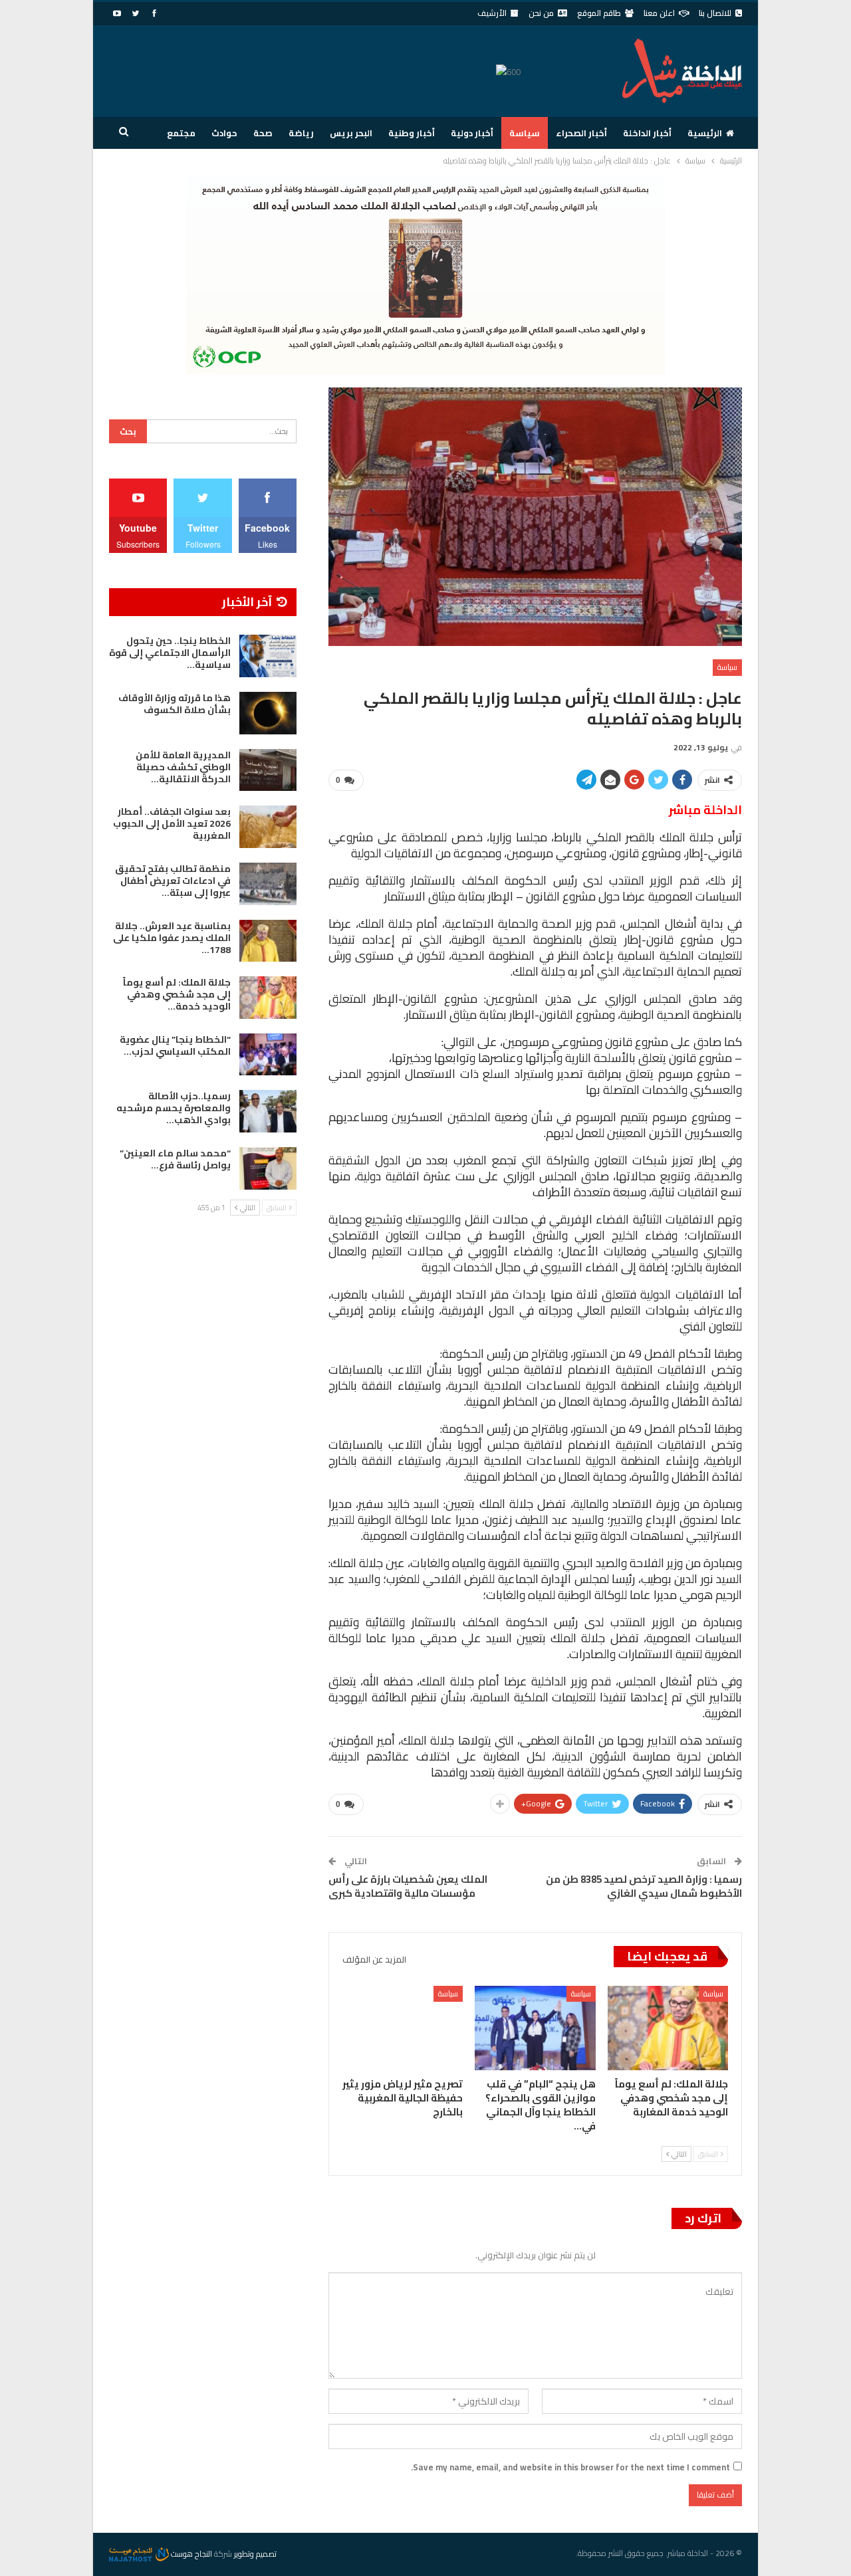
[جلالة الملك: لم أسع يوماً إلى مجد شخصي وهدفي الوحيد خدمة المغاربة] (668, 2028)
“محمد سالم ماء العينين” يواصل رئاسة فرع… (175, 1159)
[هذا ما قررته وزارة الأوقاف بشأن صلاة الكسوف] (268, 713)
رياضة (301, 133)
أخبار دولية (472, 133)
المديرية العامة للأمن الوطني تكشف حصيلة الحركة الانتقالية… (183, 767)
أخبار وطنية (412, 133)
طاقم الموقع (599, 13)
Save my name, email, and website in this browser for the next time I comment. (570, 2467)
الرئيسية (705, 133)
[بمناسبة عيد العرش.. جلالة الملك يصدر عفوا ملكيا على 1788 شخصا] (268, 941)
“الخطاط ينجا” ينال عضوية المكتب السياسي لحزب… (175, 1045)
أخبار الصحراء (581, 133)
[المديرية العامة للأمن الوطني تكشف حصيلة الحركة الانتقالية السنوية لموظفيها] (268, 770)
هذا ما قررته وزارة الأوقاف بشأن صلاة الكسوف (175, 704)
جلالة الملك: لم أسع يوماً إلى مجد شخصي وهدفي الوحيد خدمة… (177, 994)
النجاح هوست (190, 2554)
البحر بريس (351, 133)
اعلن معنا (659, 13)
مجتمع (181, 133)
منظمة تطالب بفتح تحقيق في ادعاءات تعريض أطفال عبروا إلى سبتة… (173, 881)
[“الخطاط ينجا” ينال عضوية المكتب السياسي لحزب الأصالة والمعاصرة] (268, 1055)
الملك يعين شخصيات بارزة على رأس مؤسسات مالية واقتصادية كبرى (408, 1886)
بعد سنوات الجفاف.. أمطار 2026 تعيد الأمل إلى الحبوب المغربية (172, 823)
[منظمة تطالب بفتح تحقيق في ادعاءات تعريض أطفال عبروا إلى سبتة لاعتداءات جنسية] (268, 884)
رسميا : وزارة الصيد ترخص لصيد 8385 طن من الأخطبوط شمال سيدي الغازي (644, 1886)
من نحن (541, 13)
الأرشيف (492, 13)
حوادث (224, 133)
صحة (263, 133)
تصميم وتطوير (255, 2554)
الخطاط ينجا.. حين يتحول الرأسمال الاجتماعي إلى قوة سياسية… (170, 653)
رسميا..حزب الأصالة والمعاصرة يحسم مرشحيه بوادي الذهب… (174, 1108)
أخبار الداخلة (647, 133)
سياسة (525, 133)
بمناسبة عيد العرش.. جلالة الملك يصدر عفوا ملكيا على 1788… (172, 938)
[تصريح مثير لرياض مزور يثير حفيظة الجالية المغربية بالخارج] (403, 2028)
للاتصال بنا (715, 13)
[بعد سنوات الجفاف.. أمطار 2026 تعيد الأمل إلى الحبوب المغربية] (268, 827)
